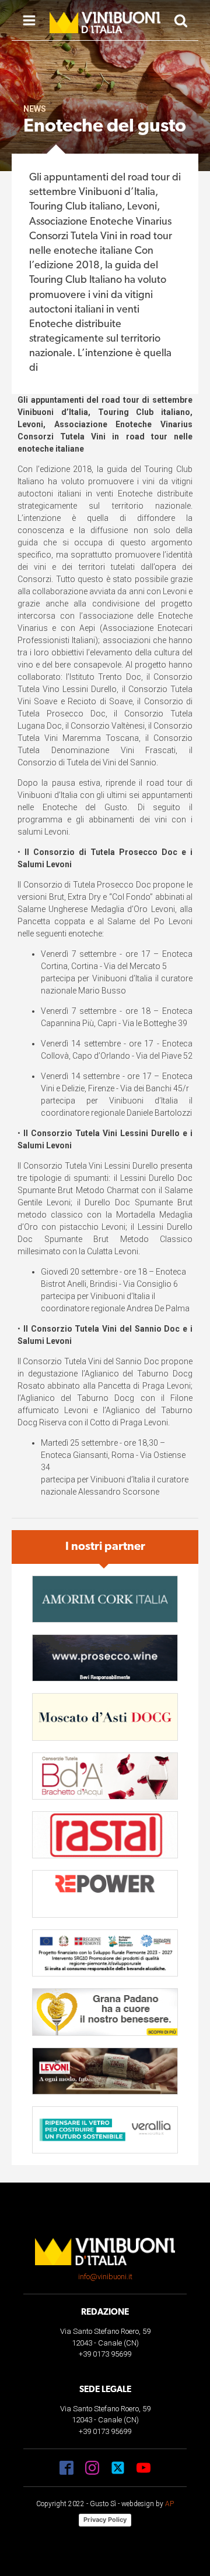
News (35, 109)
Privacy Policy (105, 2520)
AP (169, 2504)
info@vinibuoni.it (105, 2277)
